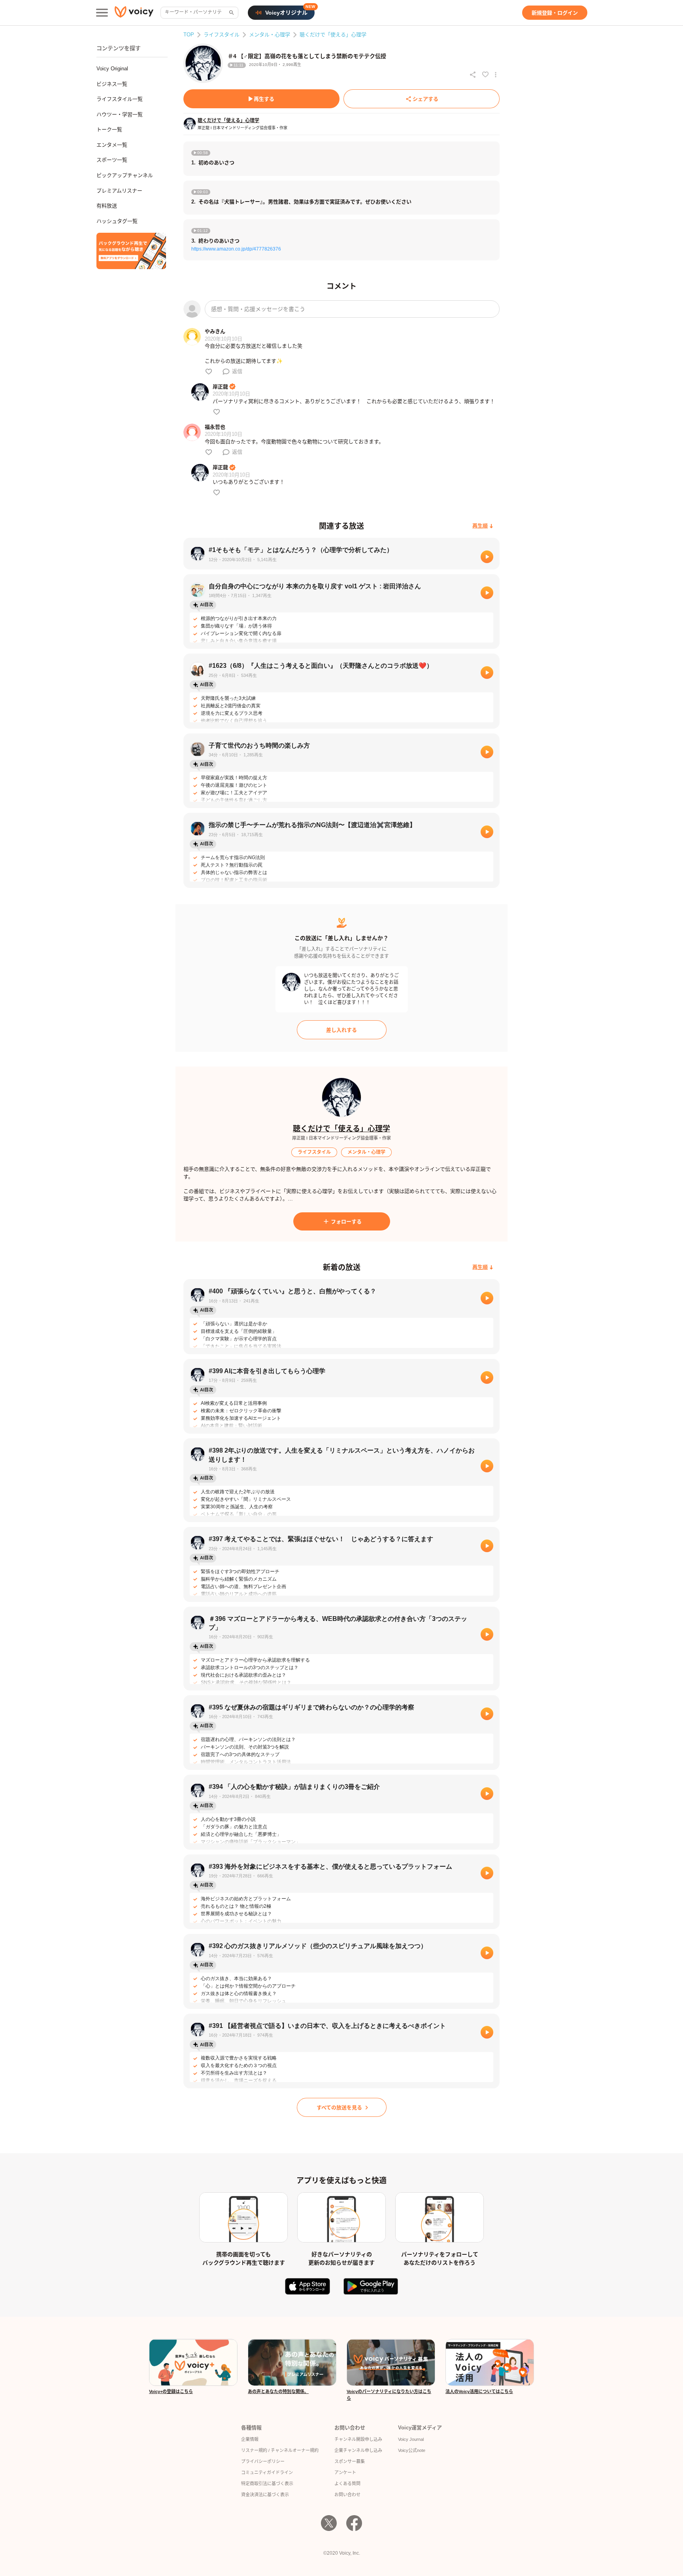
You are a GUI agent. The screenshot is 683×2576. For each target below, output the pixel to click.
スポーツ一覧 (112, 160)
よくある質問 (347, 2484)
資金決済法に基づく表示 (265, 2495)
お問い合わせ (347, 2495)
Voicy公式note (412, 2450)
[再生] (487, 557)
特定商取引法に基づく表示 (267, 2484)
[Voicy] (134, 13)
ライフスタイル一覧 (120, 99)
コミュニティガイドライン (267, 2472)
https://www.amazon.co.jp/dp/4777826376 (236, 249)
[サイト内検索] (231, 13)
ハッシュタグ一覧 (117, 221)
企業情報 (250, 2439)
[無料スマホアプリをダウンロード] (131, 251)
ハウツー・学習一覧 (120, 114)
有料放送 (107, 206)
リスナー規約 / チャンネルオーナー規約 (280, 2450)
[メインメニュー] (102, 13)
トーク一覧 (109, 129)
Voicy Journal (411, 2439)
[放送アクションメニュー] (496, 75)
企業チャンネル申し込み (358, 2450)
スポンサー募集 (350, 2461)
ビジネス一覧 (112, 84)
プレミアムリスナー (119, 191)
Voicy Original (112, 69)
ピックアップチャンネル (125, 175)
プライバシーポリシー (263, 2461)
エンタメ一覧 (112, 145)
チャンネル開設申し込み (358, 2439)
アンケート (345, 2472)
